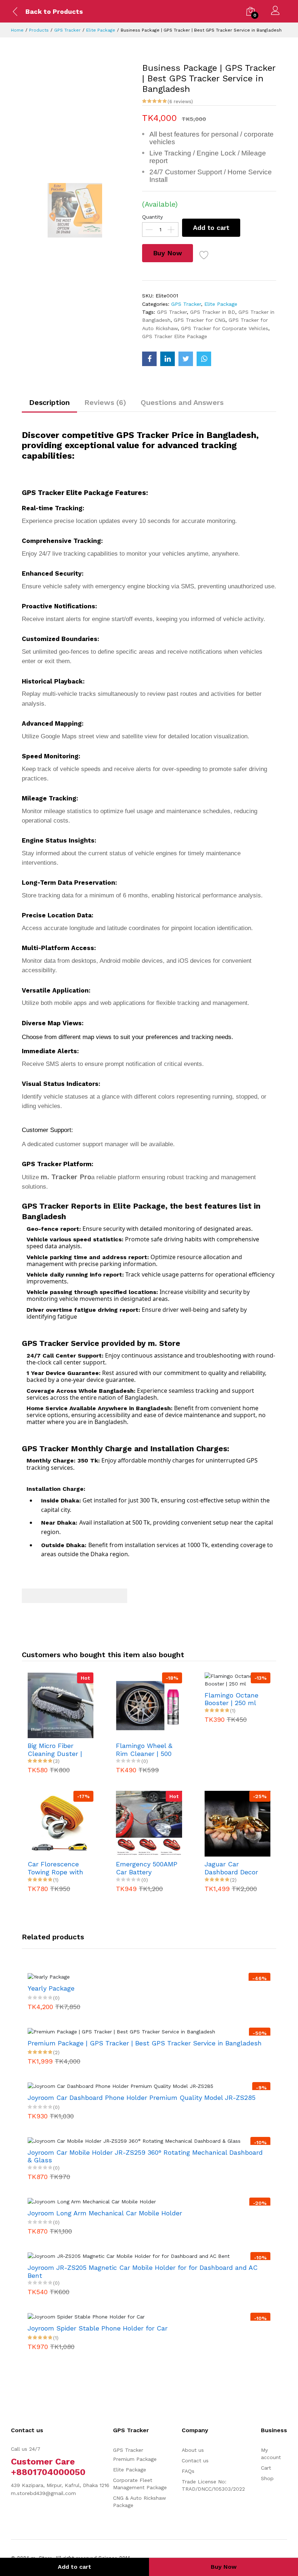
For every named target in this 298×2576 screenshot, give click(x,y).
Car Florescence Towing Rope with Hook (55, 1868)
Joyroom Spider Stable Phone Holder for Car (98, 2328)
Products (39, 30)
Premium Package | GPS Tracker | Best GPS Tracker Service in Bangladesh (145, 2043)
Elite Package (101, 30)
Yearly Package (51, 1988)
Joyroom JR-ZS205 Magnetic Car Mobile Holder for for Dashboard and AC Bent (143, 2271)
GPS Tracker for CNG (200, 320)
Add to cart (211, 228)
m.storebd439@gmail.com (43, 2493)
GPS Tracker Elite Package (175, 336)
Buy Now (168, 253)
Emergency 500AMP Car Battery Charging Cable (147, 1868)
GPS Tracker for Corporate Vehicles (225, 328)
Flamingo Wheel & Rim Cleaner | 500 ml (144, 1750)
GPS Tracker (67, 30)
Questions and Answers (182, 402)
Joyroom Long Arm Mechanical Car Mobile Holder (105, 2213)
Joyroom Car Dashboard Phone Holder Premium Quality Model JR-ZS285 (142, 2098)
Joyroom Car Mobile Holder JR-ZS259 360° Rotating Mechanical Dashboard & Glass (145, 2156)
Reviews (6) (105, 402)
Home (17, 30)
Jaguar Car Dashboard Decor (231, 1868)
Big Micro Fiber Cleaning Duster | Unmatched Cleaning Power (55, 1750)
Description (49, 402)
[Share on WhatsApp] (204, 359)
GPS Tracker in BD (213, 312)
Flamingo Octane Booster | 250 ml (231, 1699)
